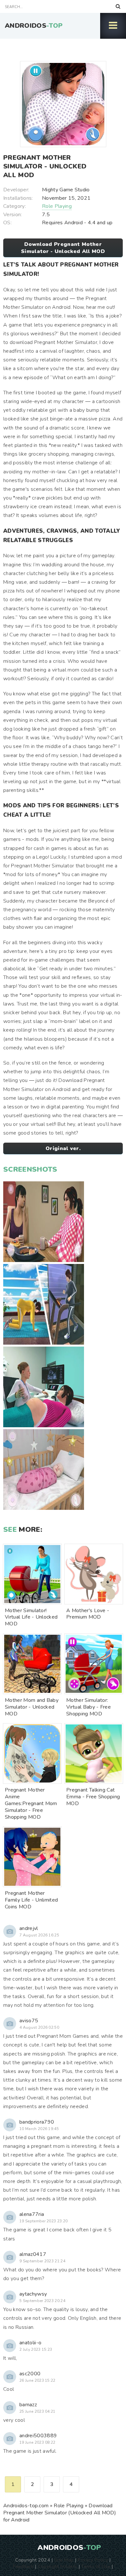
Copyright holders (57, 2566)
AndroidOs (34, 26)
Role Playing (57, 206)
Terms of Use (96, 2566)
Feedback (23, 2566)
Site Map (64, 2560)
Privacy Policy (93, 2560)
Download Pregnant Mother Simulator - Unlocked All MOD (63, 248)
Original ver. (63, 1148)
